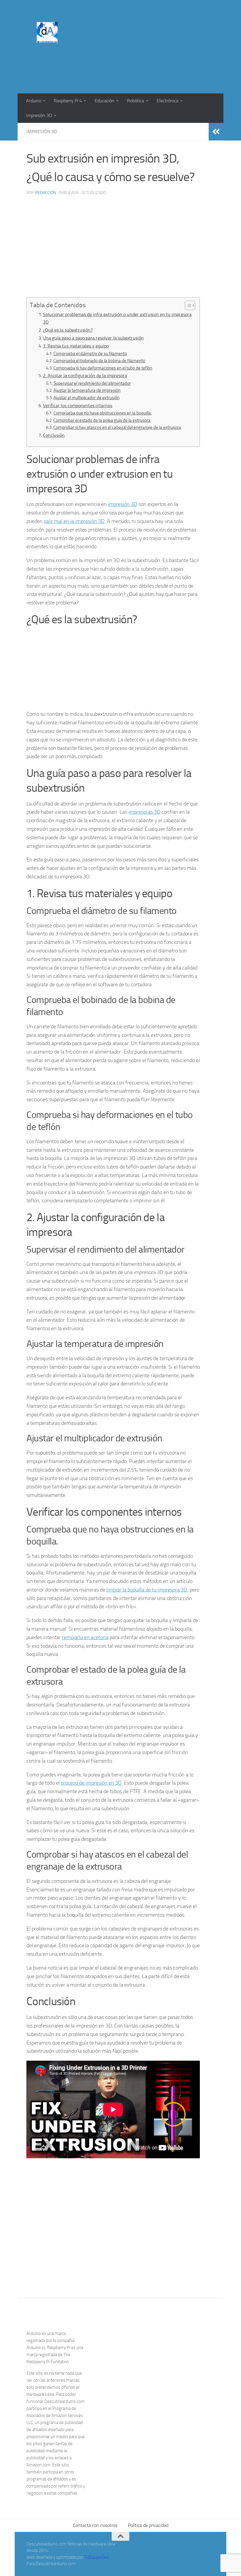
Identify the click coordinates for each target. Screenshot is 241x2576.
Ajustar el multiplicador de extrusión (87, 398)
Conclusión (54, 435)
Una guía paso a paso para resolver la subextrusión (93, 338)
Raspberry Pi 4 (68, 101)
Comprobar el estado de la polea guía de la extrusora (102, 420)
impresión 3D (123, 504)
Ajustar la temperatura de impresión (87, 390)
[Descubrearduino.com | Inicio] (47, 32)
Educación (104, 101)
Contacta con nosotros (95, 2525)
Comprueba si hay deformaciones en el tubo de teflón (103, 368)
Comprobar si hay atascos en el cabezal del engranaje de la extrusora (117, 427)
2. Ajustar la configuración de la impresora (85, 376)
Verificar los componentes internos (78, 406)
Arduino (34, 101)
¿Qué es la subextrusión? (68, 330)
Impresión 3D (39, 115)
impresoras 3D (144, 812)
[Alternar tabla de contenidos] (187, 305)
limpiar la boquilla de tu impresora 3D (147, 1590)
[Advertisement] (108, 69)
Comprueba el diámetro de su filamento (90, 354)
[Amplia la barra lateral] (216, 132)
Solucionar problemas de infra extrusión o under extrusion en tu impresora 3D (117, 318)
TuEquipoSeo (97, 2557)
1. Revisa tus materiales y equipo (76, 346)
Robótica (135, 101)
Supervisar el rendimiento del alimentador (92, 383)
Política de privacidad (148, 2525)
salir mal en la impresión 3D (74, 521)
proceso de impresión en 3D (91, 1783)
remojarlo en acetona (85, 1637)
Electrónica (168, 101)
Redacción (45, 193)
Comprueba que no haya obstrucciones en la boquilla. (103, 413)
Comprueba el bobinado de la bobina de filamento (99, 361)
